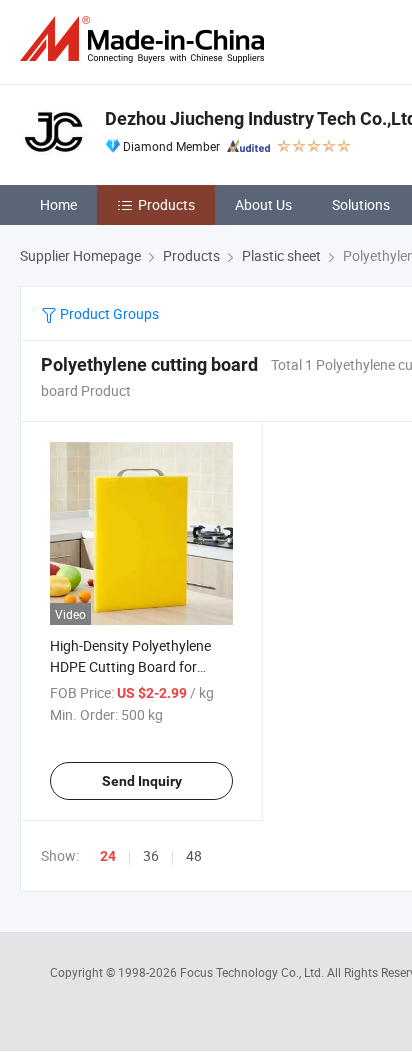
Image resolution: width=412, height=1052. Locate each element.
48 (194, 855)
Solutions (361, 204)
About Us (263, 204)
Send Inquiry (142, 781)
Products (166, 204)
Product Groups (108, 313)
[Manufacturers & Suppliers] (146, 39)
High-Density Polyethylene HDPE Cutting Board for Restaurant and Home (130, 666)
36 (151, 855)
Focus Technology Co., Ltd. (253, 972)
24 (108, 856)
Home (58, 204)
